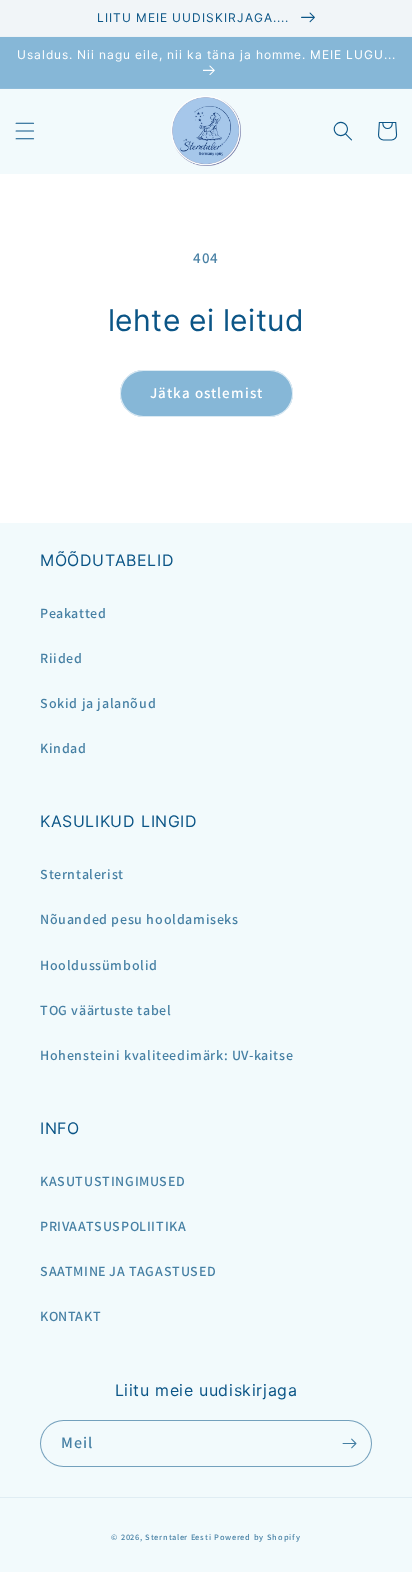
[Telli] (349, 1443)
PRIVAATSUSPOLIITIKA (113, 1226)
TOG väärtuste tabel (105, 1010)
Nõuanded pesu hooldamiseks (139, 919)
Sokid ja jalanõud (98, 703)
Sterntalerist (82, 874)
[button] (25, 131)
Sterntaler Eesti (178, 1536)
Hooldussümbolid (99, 965)
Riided (61, 658)
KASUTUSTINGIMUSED (112, 1181)
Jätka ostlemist (206, 392)
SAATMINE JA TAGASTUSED (128, 1271)
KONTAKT (70, 1316)
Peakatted (73, 613)
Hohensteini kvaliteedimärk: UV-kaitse (166, 1055)
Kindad (63, 748)
